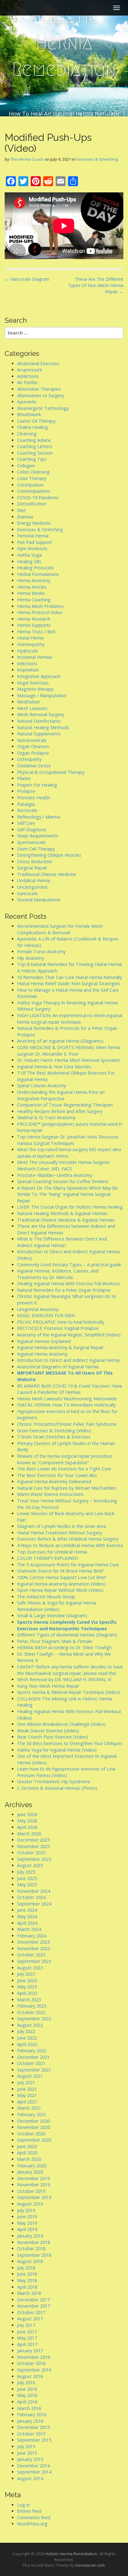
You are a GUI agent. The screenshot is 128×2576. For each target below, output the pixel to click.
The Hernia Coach (27, 159)
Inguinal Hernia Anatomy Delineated (54, 1481)
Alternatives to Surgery (41, 395)
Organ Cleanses (33, 746)
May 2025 (27, 1885)
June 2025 (27, 1878)
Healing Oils (29, 561)
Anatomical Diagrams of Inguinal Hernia (58, 1367)
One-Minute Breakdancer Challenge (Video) (61, 1724)
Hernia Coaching (34, 600)
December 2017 (33, 2300)
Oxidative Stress (34, 766)
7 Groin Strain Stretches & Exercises (54, 1437)
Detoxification (32, 504)
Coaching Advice (34, 440)
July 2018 (26, 2268)
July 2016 (26, 2383)
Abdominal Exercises (38, 364)
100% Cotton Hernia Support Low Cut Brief (62, 1577)
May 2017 (27, 2338)
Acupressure (30, 370)
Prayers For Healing (37, 785)
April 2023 (27, 1993)
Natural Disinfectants (39, 721)
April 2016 (27, 2402)
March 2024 (29, 1929)
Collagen (26, 466)
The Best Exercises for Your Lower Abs (57, 1475)
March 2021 (29, 2108)
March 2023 (29, 2000)
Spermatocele (31, 842)
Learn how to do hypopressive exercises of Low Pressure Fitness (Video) (66, 1772)
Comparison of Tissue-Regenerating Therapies (65, 1105)
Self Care (26, 823)
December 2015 (33, 2427)
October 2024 (31, 1897)
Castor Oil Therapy (36, 421)
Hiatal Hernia (30, 638)
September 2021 (34, 2070)
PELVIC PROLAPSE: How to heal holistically (61, 1322)
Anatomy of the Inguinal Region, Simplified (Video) (69, 1335)
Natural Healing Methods (43, 727)
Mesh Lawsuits (32, 708)
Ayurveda (27, 402)
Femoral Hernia (33, 536)
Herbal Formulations (38, 574)
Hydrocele (27, 651)
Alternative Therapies (39, 389)
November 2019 (34, 2185)
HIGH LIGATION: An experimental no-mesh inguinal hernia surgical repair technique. (70, 1019)
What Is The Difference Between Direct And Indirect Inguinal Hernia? (62, 1242)
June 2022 (27, 2038)
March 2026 (29, 1834)
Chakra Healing (32, 427)
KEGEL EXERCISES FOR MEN (46, 1315)
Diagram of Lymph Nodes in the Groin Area (62, 1526)
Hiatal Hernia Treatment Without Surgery (59, 1533)
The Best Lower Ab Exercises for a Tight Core (64, 1469)
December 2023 (33, 1942)
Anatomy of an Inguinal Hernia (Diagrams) (60, 1041)
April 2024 (27, 1923)
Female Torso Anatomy (41, 951)
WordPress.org (32, 2524)
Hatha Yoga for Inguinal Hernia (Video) (57, 1750)
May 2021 (27, 2095)
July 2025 (26, 1872)
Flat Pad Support (35, 542)
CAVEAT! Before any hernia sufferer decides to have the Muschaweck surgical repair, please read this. (70, 1670)
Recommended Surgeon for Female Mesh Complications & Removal (60, 929)
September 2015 (34, 2440)
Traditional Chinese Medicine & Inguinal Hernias (66, 1220)
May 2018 (27, 2280)
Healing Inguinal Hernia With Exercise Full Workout (69, 1284)
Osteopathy (29, 759)
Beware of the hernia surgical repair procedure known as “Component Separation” (65, 1459)
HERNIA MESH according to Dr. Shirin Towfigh (64, 1647)
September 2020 (34, 2140)
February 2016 (32, 2414)
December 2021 (33, 2057)
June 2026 (27, 1814)
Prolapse (26, 791)
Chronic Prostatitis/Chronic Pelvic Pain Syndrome (67, 1424)
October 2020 (31, 2134)
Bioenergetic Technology (43, 408)
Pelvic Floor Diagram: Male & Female (55, 1641)
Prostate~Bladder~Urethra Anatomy (55, 1175)
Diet (21, 510)
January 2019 (30, 2236)
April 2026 (27, 1827)
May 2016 (27, 2395)
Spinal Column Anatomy (41, 1086)
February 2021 (32, 2114)
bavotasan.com (90, 2565)
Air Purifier (27, 382)
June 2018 (27, 2274)
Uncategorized (32, 887)
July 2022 (26, 2031)
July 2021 (26, 2082)
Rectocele (27, 810)
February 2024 (32, 1936)
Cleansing (27, 434)
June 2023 (27, 1980)
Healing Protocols (35, 568)
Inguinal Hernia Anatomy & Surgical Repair (60, 1347)
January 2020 (30, 2172)
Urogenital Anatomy (38, 1309)
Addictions (28, 376)
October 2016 (31, 2363)
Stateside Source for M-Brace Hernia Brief (60, 1571)
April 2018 (27, 2287)
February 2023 (32, 2006)
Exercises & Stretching (97, 159)
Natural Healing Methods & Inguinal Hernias (62, 1213)
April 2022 (27, 2044)
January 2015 (30, 2459)
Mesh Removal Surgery (41, 714)
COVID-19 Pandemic (38, 498)
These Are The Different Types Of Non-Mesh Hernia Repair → (96, 285)
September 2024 (34, 1904)
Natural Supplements (39, 734)
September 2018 (34, 2255)
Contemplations (34, 491)
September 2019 (34, 2197)
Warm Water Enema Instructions (50, 1494)
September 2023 (34, 1961)
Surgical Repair (32, 868)
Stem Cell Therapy (36, 849)
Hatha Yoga (29, 555)
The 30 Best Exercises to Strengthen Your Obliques (70, 1743)
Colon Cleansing (33, 472)
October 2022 (31, 2012)
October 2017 (31, 2312)
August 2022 (30, 2025)
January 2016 (30, 2421)
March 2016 (29, 2408)
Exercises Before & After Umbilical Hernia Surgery (68, 1539)
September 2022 (34, 2019)
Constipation (30, 485)
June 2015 (27, 2453)
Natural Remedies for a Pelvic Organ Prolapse (64, 1290)
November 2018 (34, 2242)
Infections (27, 664)
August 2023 (30, 1968)
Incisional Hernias (35, 657)
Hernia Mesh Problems (40, 606)
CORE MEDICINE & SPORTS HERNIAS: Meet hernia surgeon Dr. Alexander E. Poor (69, 1051)
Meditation (28, 702)
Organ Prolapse (33, 753)
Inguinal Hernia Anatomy (42, 1354)
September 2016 (34, 2370)
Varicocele (27, 893)
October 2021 (31, 2063)
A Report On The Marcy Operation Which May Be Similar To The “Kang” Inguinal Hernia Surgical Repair (67, 1194)
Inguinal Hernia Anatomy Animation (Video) (61, 1584)
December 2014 (33, 2466)
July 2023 (26, 1974)
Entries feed (29, 2511)
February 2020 (32, 2166)
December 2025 (33, 1840)
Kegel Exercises (33, 683)
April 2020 (27, 2153)
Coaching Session (35, 453)
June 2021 (27, 2089)
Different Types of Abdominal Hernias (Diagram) (67, 1635)
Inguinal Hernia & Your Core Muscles (54, 1067)
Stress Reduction (34, 862)
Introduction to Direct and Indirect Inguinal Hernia (68, 1360)
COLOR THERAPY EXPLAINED (48, 1558)
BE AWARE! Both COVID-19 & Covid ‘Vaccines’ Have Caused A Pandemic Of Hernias (70, 1389)
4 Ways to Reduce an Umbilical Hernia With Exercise (70, 1545)
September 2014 (34, 2472)
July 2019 (26, 2210)
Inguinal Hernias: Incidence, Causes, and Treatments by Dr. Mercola (58, 1274)
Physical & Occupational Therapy (51, 772)
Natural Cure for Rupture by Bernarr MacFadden (66, 1488)
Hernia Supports (34, 625)
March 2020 (29, 2159)
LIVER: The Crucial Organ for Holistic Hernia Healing (70, 1207)
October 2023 (31, 1955)
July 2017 (26, 2325)
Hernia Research (34, 619)
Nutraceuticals (32, 740)
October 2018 (31, 2248)
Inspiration (28, 670)
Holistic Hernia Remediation (64, 43)
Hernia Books (31, 593)
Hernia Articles (32, 587)
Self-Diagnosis (32, 830)
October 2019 (31, 2191)
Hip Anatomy (31, 958)
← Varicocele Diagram (27, 279)
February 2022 (32, 2051)
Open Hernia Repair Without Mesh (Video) (60, 1590)
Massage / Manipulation (42, 696)
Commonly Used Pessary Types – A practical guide (69, 1265)
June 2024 (27, 1910)
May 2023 (27, 1987)
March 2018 (29, 2293)
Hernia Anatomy (34, 580)
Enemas (25, 517)
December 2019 (33, 2178)
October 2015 (31, 2434)
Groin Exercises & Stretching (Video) (54, 1431)
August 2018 (30, 2261)
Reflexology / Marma (39, 817)
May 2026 (27, 1821)
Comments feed (34, 2518)
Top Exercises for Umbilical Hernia (52, 1552)
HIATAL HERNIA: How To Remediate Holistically (66, 1405)
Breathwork (29, 414)
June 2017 (27, 2332)
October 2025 (31, 1853)
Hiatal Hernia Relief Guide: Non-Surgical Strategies (69, 983)
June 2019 (27, 2217)
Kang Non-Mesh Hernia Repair (48, 1686)
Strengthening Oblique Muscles (49, 855)
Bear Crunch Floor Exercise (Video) (53, 1737)
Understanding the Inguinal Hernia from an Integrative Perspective (61, 1095)
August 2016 (30, 2376)
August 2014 (30, 2478)
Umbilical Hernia (34, 880)
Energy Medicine (34, 523)
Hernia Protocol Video (40, 612)
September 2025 (34, 1859)
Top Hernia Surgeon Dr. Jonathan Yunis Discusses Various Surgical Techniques (68, 1140)
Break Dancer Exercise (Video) (48, 1731)
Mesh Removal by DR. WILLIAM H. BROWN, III (64, 1679)
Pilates (24, 778)
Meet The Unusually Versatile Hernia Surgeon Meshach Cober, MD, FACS (63, 1165)
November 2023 (34, 1948)
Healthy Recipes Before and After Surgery (60, 1111)
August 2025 (30, 1865)
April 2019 (27, 2229)
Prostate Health (34, 798)
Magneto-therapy (35, 689)
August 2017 (30, 2319)
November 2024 (34, 1891)
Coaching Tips (32, 459)
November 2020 (34, 2127)
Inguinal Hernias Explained (44, 1341)
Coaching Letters (35, 446)
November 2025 (34, 1846)
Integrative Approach (39, 676)
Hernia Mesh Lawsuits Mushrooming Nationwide (67, 1399)
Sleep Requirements (38, 836)
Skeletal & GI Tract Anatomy (46, 1117)
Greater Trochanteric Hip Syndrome (54, 1782)
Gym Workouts (32, 548)
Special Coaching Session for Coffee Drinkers (63, 1181)
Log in (23, 2505)
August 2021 (30, 2076)
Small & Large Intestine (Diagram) (52, 1616)
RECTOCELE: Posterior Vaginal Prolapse (58, 1328)
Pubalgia (26, 804)
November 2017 (34, 2306)
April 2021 (27, 2102)
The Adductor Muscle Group (46, 1597)
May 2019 (27, 2223)
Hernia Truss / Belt (36, 632)
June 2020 (27, 2146)
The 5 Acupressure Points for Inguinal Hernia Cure (68, 1565)
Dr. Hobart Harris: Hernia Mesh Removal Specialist (69, 1060)
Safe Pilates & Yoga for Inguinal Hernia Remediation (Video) (57, 1606)
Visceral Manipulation (39, 900)
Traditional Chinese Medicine (47, 874)
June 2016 (27, 2389)
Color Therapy (32, 478)
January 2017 (30, 2351)
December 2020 (33, 2121)
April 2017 (27, 2344)
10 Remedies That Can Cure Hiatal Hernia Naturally (69, 977)
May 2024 (27, 1916)
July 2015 (26, 2446)
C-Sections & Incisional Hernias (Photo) (57, 1788)
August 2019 (30, 2204)
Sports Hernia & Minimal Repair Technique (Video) (69, 1692)
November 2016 (34, 2357)
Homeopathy (31, 644)
